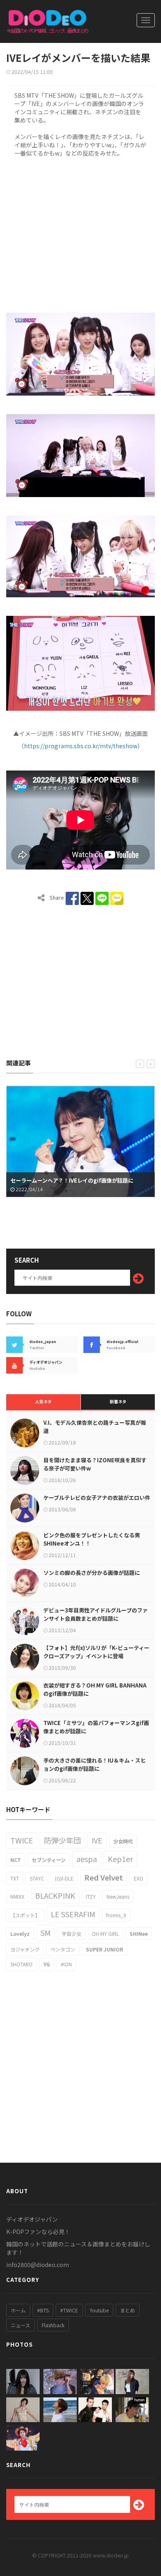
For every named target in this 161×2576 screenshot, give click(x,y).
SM (46, 1933)
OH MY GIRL (105, 1934)
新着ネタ (118, 1401)
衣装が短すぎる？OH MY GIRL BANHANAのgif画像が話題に (95, 1689)
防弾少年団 (62, 1840)
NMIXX (17, 1896)
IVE (97, 1840)
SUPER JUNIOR (104, 1949)
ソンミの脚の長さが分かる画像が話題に (92, 1573)
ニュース (20, 2325)
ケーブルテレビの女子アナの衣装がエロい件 (97, 1498)
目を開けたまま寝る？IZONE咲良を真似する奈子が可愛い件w (95, 1464)
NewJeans (118, 1896)
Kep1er (120, 1859)
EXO (139, 1878)
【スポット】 (25, 1915)
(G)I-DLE (64, 1878)
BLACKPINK (55, 1895)
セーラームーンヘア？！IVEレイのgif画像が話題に (72, 1180)
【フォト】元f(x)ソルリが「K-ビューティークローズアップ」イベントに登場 (96, 1652)
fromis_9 (116, 1915)
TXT (15, 1878)
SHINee (139, 1934)
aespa (87, 1859)
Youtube (99, 2310)
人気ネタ (43, 1401)
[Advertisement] (80, 233)
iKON (66, 1964)
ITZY (91, 1896)
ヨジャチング (25, 1949)
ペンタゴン (63, 1949)
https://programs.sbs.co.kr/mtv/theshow (81, 746)
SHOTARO (21, 1964)
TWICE (22, 1840)
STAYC (37, 1878)
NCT (16, 1860)
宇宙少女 (71, 1934)
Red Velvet (104, 1877)
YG (47, 1964)
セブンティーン (49, 1860)
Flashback (53, 2325)
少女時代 (123, 1841)
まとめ (128, 2310)
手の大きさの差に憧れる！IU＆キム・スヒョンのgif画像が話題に (95, 1764)
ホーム (18, 2310)
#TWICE (69, 2310)
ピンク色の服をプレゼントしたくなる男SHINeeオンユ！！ (92, 1539)
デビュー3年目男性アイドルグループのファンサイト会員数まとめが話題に (96, 1614)
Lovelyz (20, 1934)
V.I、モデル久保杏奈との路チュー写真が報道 (95, 1427)
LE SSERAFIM (73, 1914)
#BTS (43, 2310)
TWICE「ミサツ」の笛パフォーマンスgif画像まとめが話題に (96, 1727)
